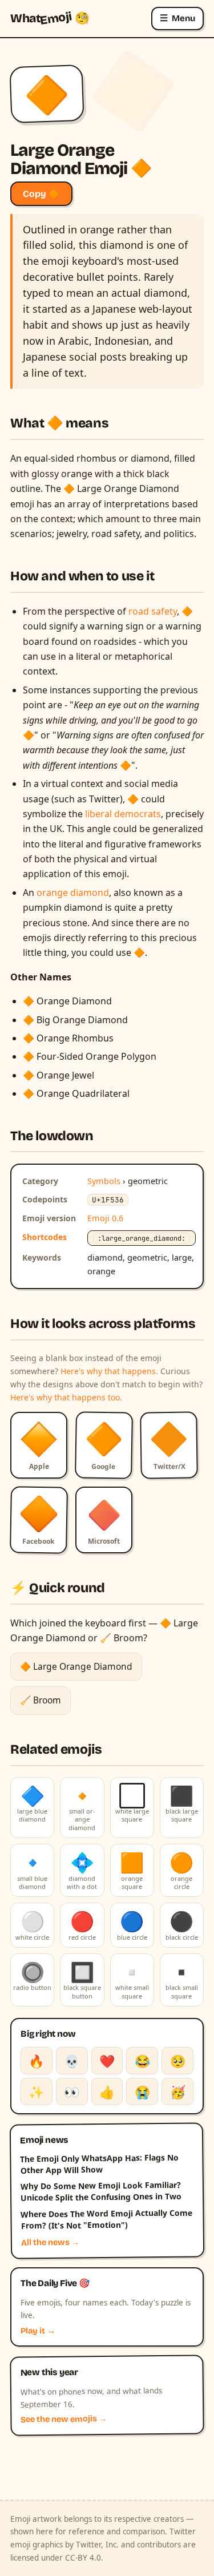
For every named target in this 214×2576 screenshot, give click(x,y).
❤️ (107, 2061)
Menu (177, 18)
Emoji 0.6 (105, 1218)
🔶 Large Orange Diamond (76, 1666)
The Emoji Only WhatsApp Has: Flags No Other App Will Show (99, 2163)
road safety (153, 611)
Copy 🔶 (41, 194)
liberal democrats (123, 814)
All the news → (51, 2243)
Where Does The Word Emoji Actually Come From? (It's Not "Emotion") (106, 2219)
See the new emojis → (64, 2420)
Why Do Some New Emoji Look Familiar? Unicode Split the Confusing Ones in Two (101, 2191)
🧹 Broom (41, 1700)
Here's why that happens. (109, 1371)
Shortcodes (45, 1237)
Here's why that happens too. (66, 1397)
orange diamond (73, 893)
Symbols (104, 1181)
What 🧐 (50, 18)
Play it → (38, 2331)
